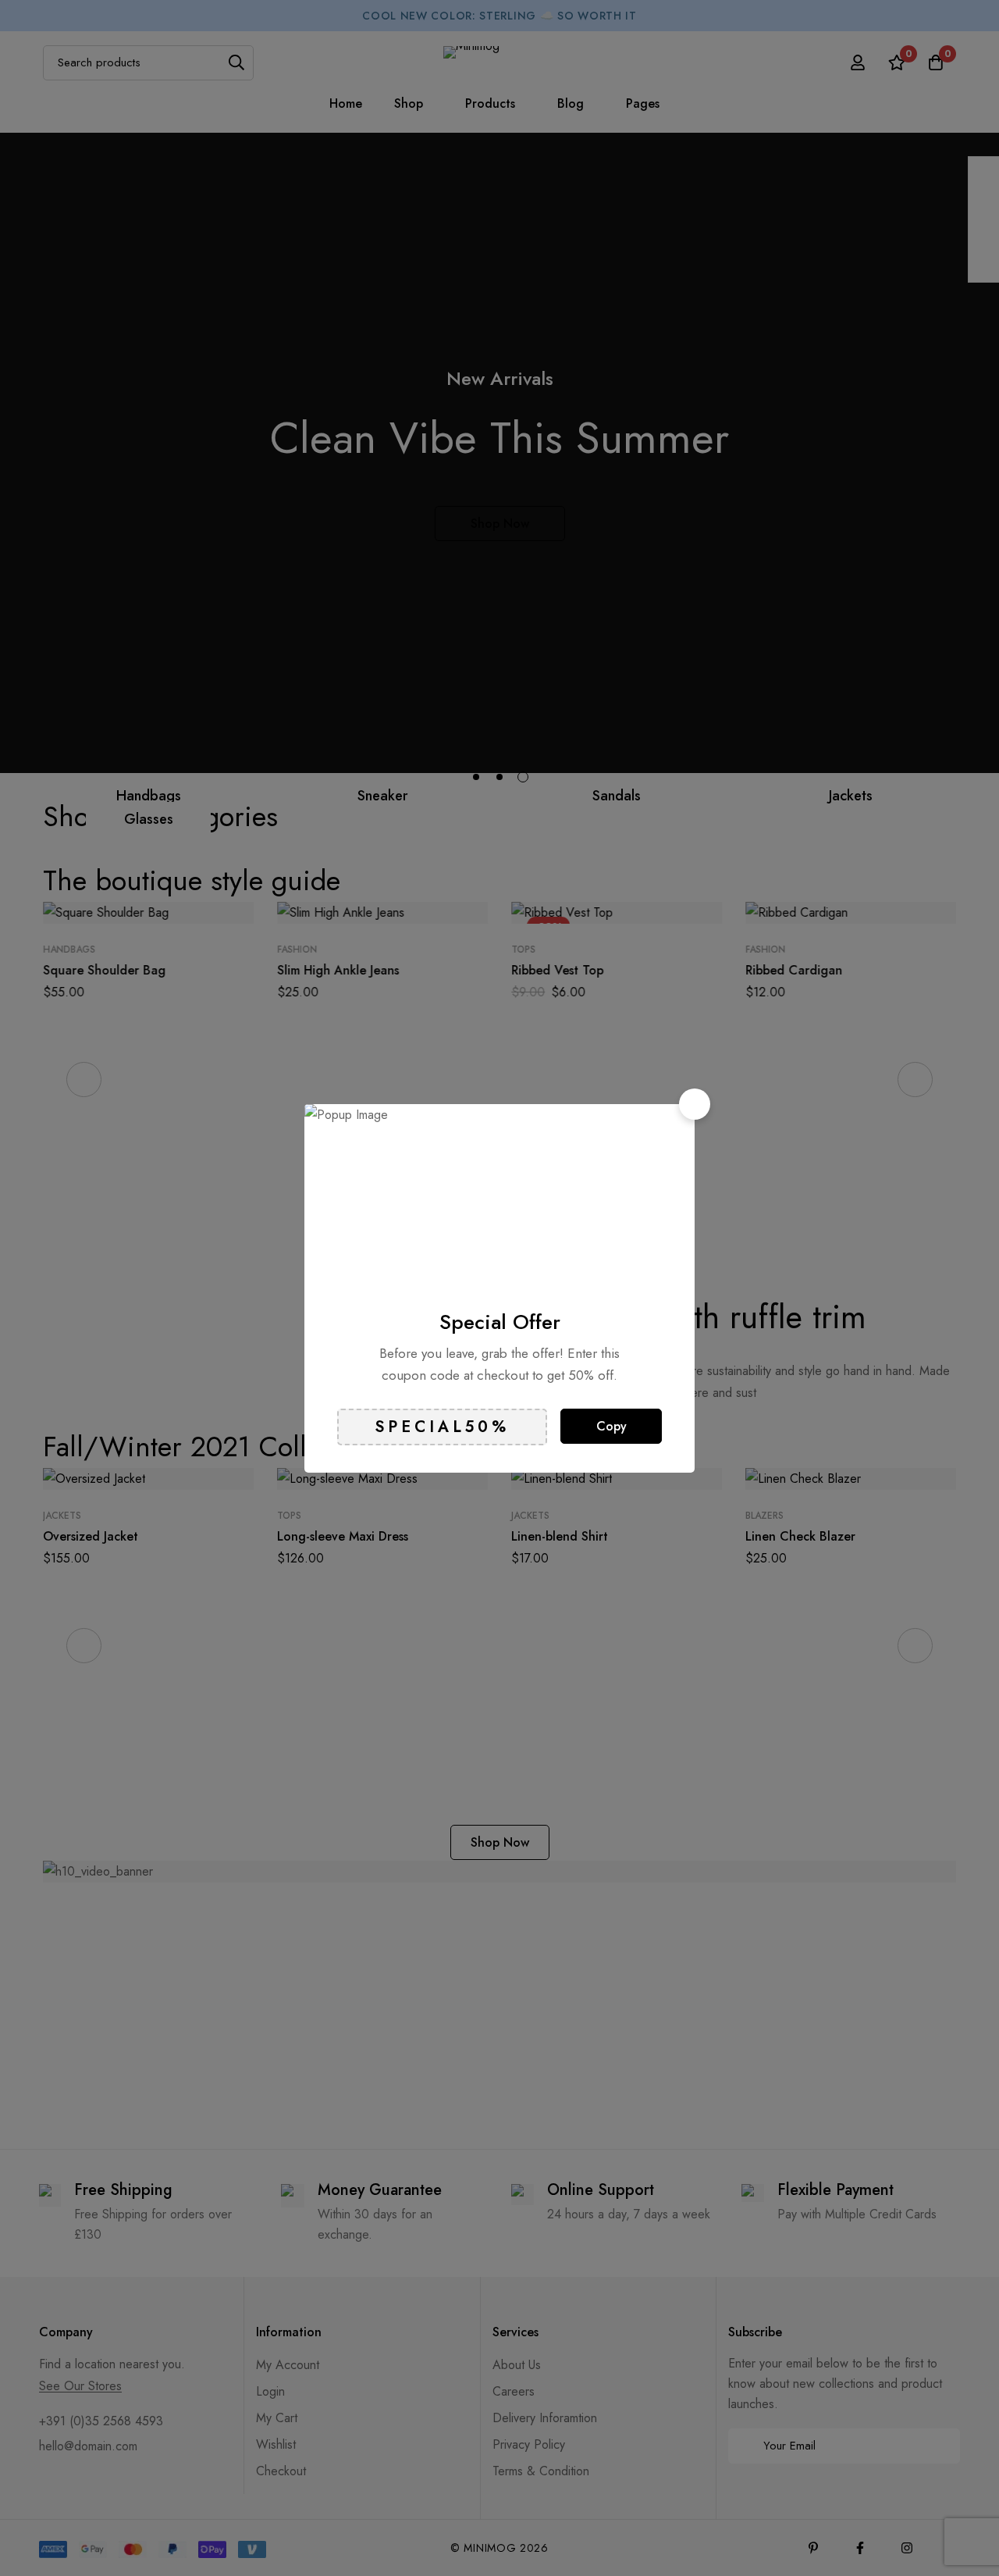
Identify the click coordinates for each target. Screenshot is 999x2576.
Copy (611, 1426)
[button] (695, 1104)
